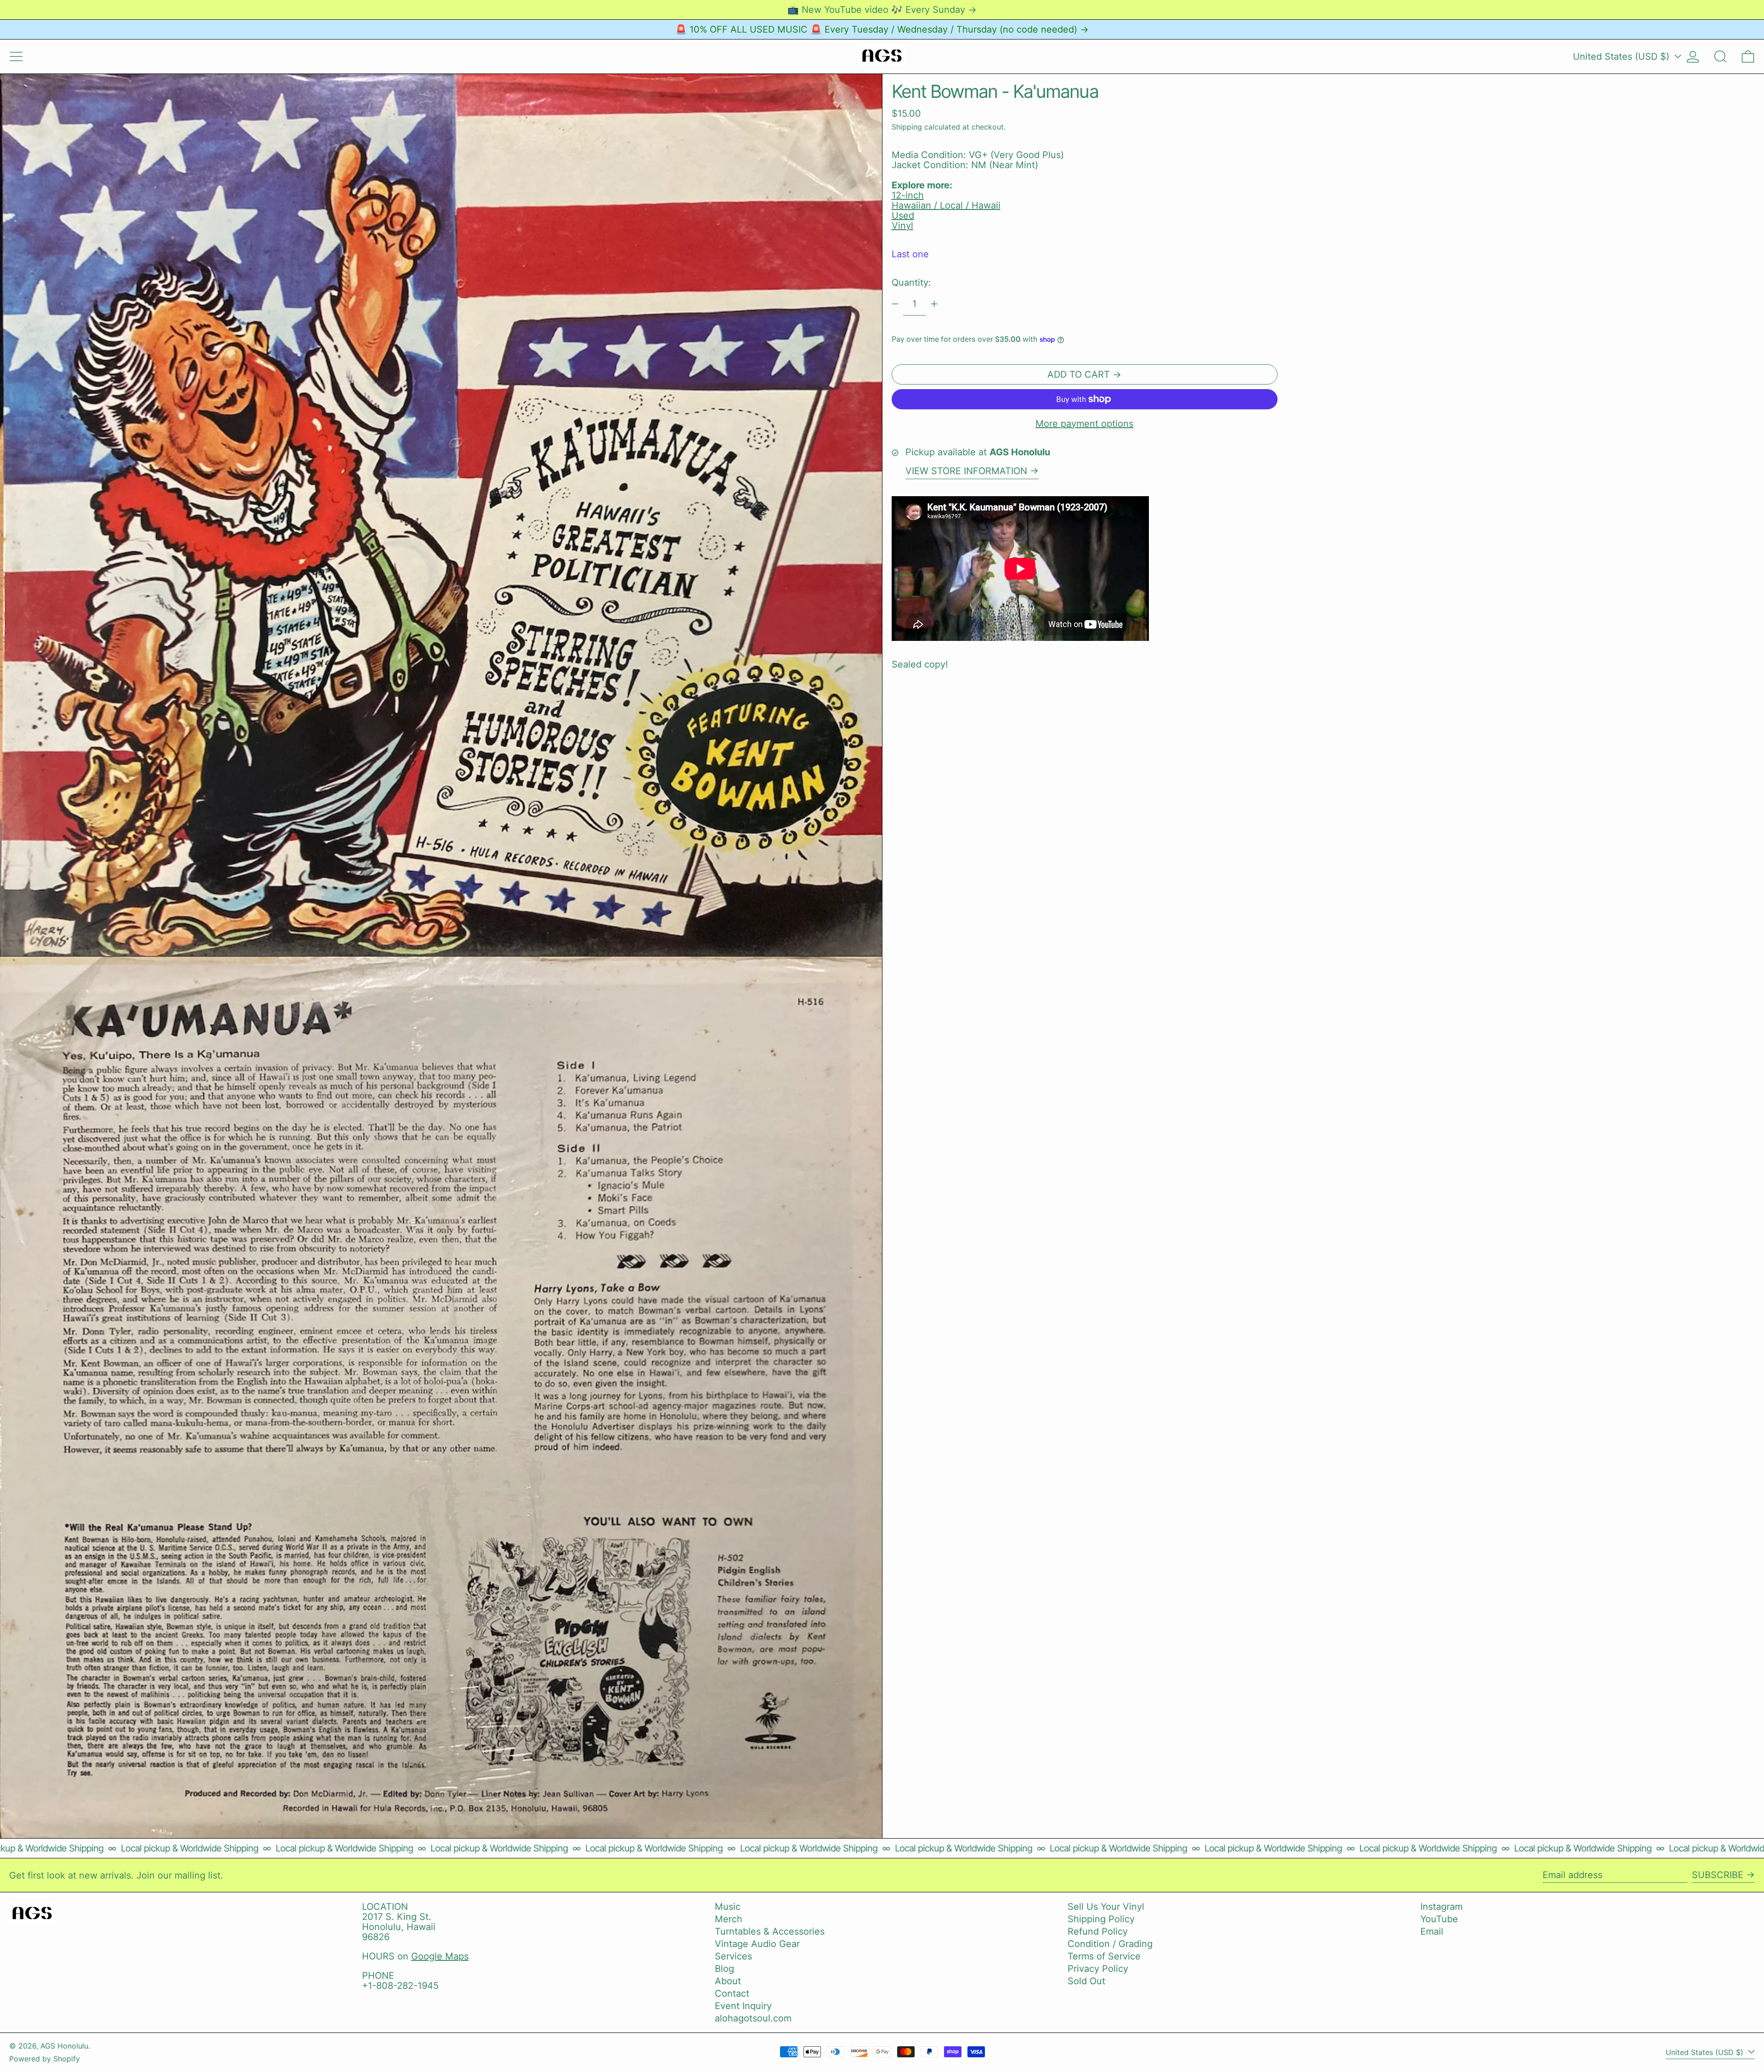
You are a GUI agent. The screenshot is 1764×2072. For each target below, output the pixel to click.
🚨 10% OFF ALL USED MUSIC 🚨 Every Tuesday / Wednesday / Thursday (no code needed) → (882, 29)
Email (1432, 1931)
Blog (724, 1969)
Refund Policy (1098, 1931)
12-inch (908, 195)
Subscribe (1718, 1875)
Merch (729, 1919)
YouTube (1439, 1919)
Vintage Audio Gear (757, 1944)
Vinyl (902, 226)
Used (903, 215)
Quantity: (911, 283)
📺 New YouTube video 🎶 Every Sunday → (882, 10)
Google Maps (440, 1956)
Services (733, 1956)
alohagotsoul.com (753, 2018)
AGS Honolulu (64, 2046)
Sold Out (1086, 1981)
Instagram (1442, 1907)
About (728, 1981)
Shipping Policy (1101, 1919)
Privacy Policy (1098, 1969)
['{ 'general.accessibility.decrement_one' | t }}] (895, 304)
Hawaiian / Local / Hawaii (946, 205)
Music (728, 1907)
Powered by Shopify (45, 2059)
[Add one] (934, 304)
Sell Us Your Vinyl (1106, 1907)
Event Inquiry (743, 2006)
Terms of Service (1104, 1956)
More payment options (1084, 424)
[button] (1720, 57)
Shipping (907, 127)
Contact (732, 1993)
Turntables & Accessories (770, 1931)
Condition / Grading (1110, 1944)
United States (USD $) (1623, 57)
